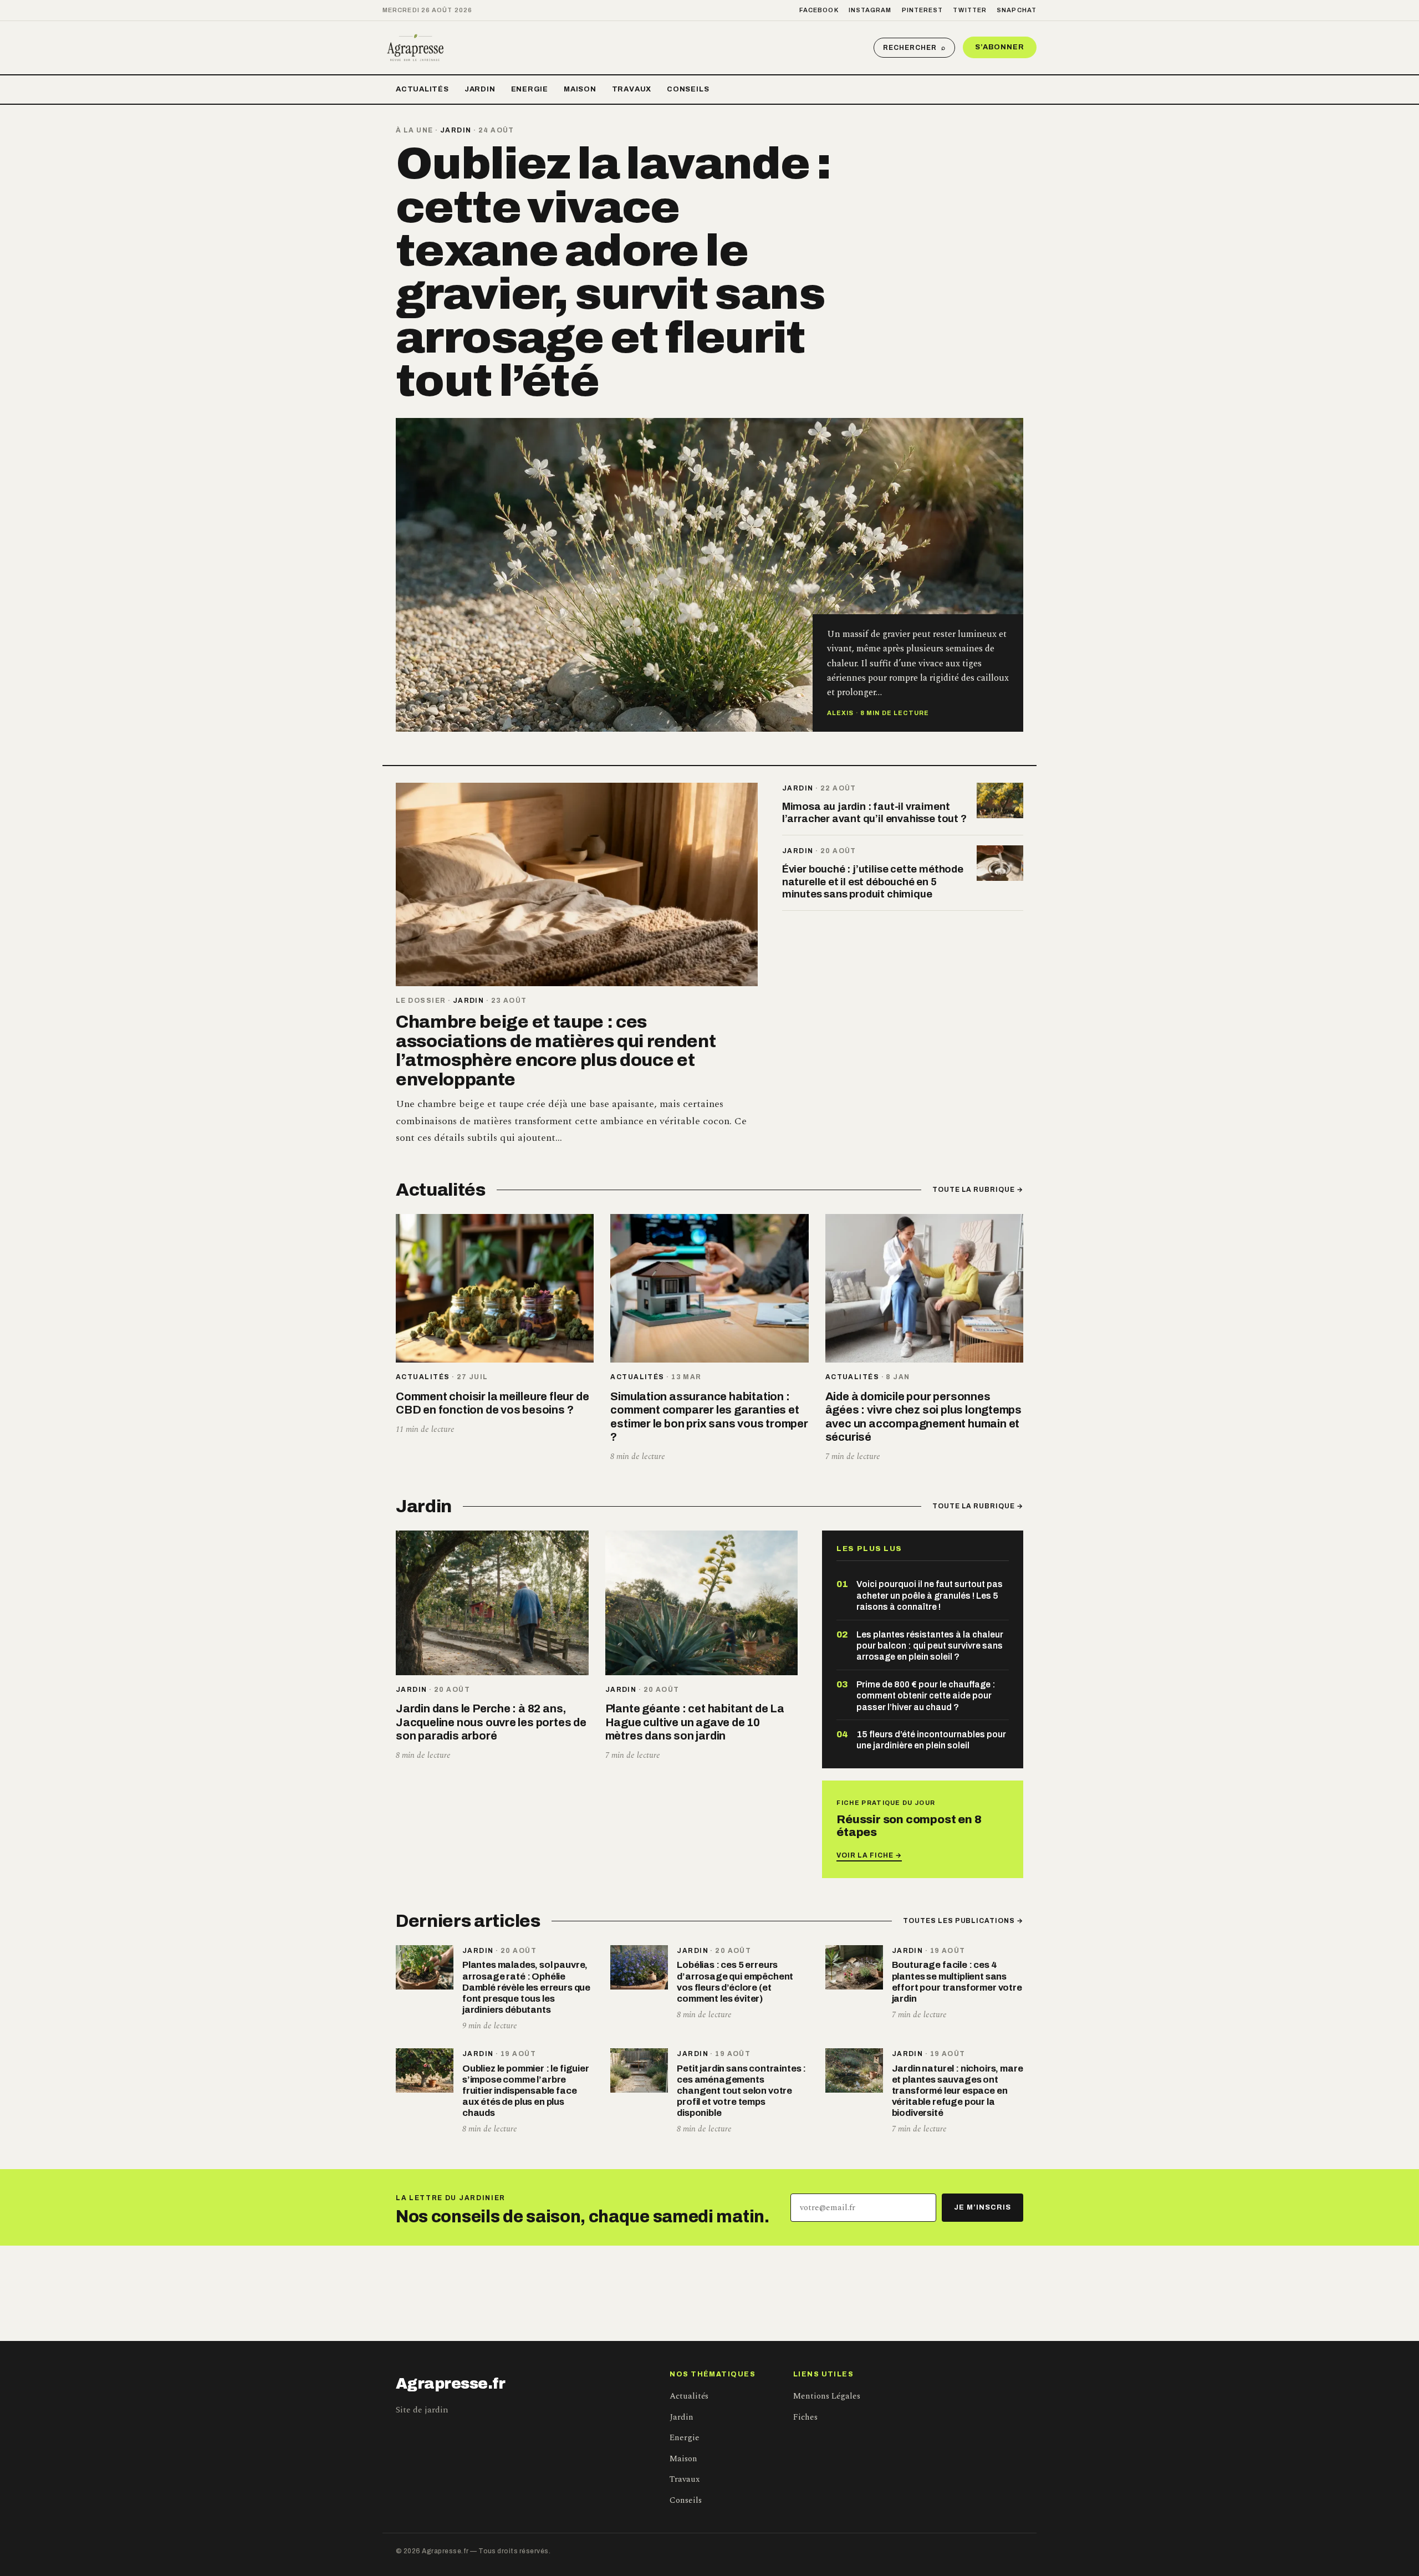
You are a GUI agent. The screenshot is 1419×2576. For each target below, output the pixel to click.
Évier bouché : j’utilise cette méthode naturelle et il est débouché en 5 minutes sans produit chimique (873, 881)
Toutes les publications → (963, 1921)
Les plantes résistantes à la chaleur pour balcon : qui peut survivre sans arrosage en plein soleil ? (930, 1646)
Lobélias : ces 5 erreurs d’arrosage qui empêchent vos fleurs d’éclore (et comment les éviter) (735, 1981)
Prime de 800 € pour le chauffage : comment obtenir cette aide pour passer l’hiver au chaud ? (926, 1696)
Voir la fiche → (869, 1855)
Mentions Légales (827, 2396)
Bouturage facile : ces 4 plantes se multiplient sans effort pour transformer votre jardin (957, 1981)
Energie (530, 89)
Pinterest (923, 10)
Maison (580, 89)
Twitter (970, 10)
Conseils (688, 89)
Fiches (805, 2417)
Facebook (819, 10)
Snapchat (1017, 10)
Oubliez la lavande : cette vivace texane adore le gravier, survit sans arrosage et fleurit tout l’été (613, 272)
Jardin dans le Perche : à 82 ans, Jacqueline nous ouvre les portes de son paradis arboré (491, 1722)
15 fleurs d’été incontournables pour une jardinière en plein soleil (931, 1740)
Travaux (632, 89)
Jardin (480, 89)
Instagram (870, 10)
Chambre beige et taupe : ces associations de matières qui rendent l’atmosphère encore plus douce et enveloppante (556, 1051)
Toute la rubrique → (978, 1190)
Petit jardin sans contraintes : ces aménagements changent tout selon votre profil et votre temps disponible (741, 2091)
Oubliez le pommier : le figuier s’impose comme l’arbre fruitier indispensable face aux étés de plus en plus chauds (526, 2091)
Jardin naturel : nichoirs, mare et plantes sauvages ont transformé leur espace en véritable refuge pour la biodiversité (958, 2091)
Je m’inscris (982, 2207)
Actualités (422, 89)
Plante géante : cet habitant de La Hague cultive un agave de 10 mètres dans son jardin (695, 1722)
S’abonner (1000, 47)
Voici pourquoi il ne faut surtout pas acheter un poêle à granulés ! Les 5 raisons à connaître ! (930, 1595)
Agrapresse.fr (451, 2384)
